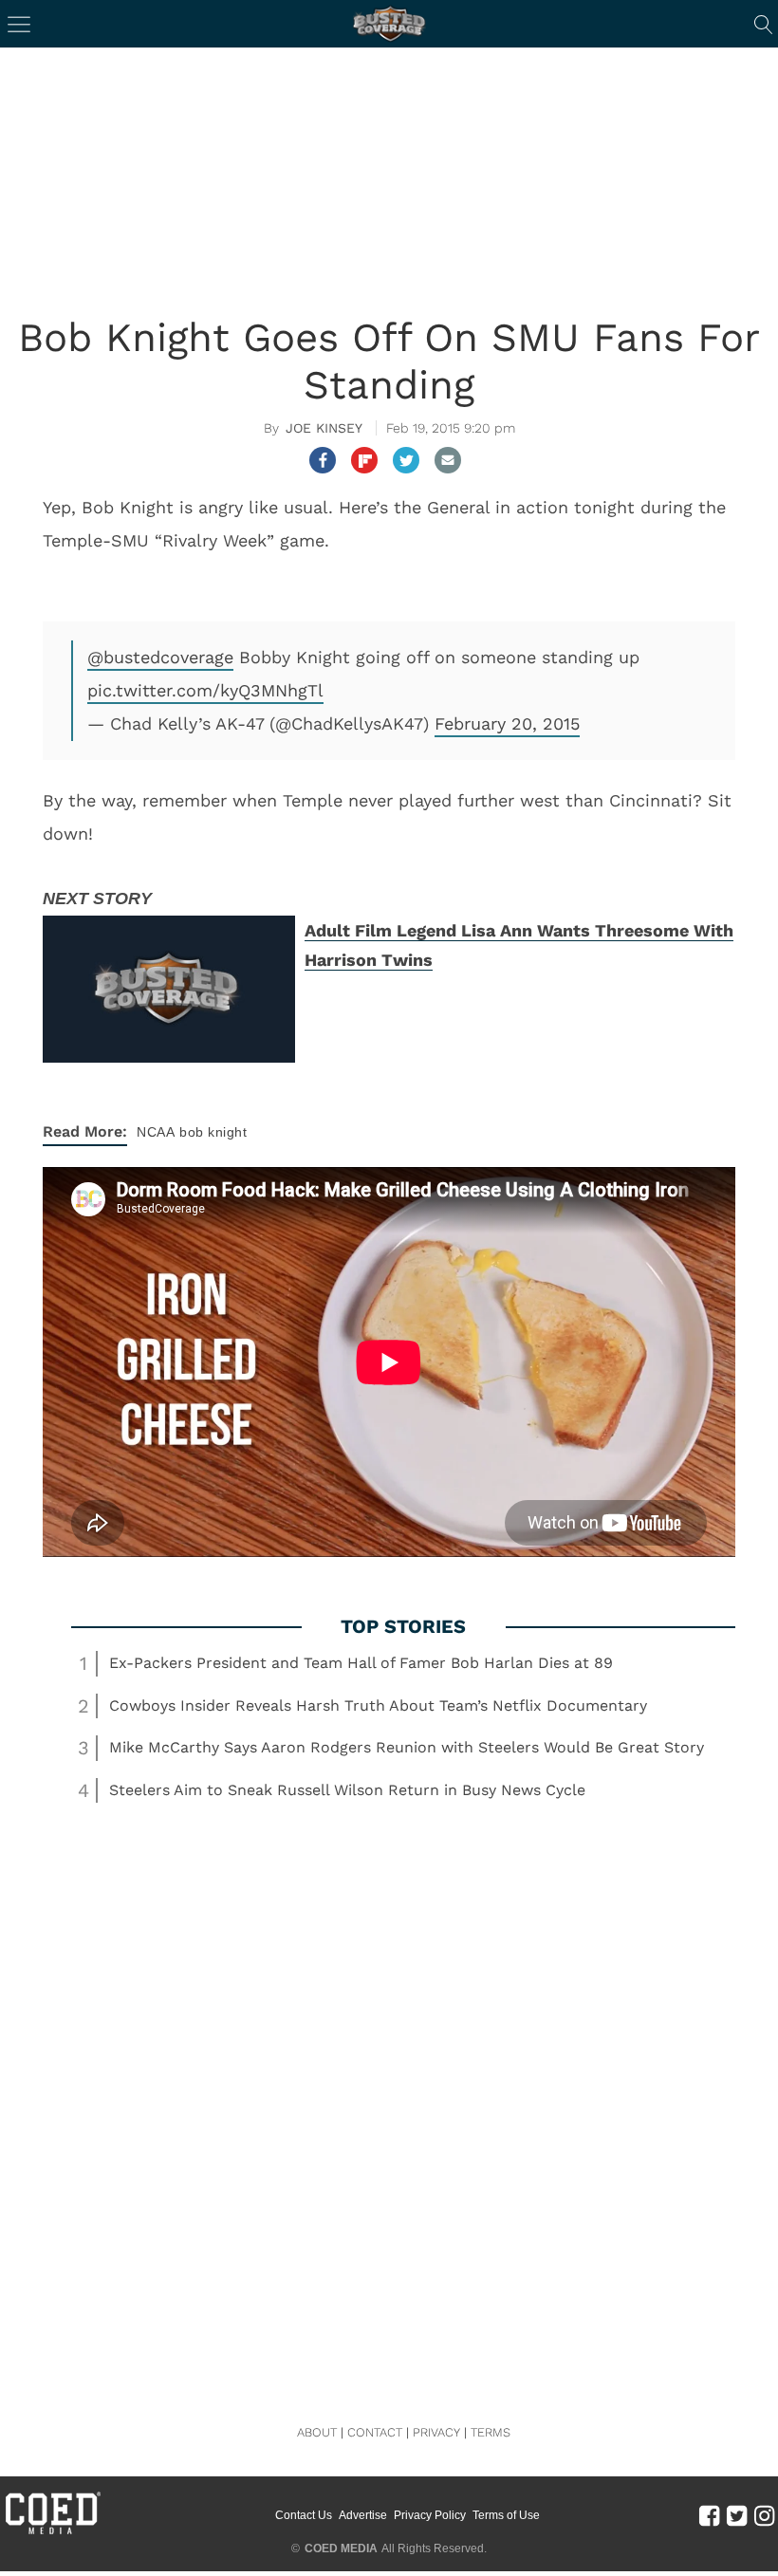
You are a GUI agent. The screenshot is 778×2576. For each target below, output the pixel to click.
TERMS (491, 2432)
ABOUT (317, 2432)
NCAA (156, 1132)
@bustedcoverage (160, 657)
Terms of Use (506, 2515)
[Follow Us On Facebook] (709, 2515)
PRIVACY (436, 2432)
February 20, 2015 (507, 723)
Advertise (363, 2515)
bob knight (213, 1132)
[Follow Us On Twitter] (737, 2515)
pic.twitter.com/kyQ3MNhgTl (205, 690)
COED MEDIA (341, 2548)
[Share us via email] (448, 460)
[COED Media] (52, 2532)
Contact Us (304, 2515)
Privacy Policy (430, 2515)
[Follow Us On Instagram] (764, 2515)
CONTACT (375, 2432)
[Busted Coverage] (389, 24)
